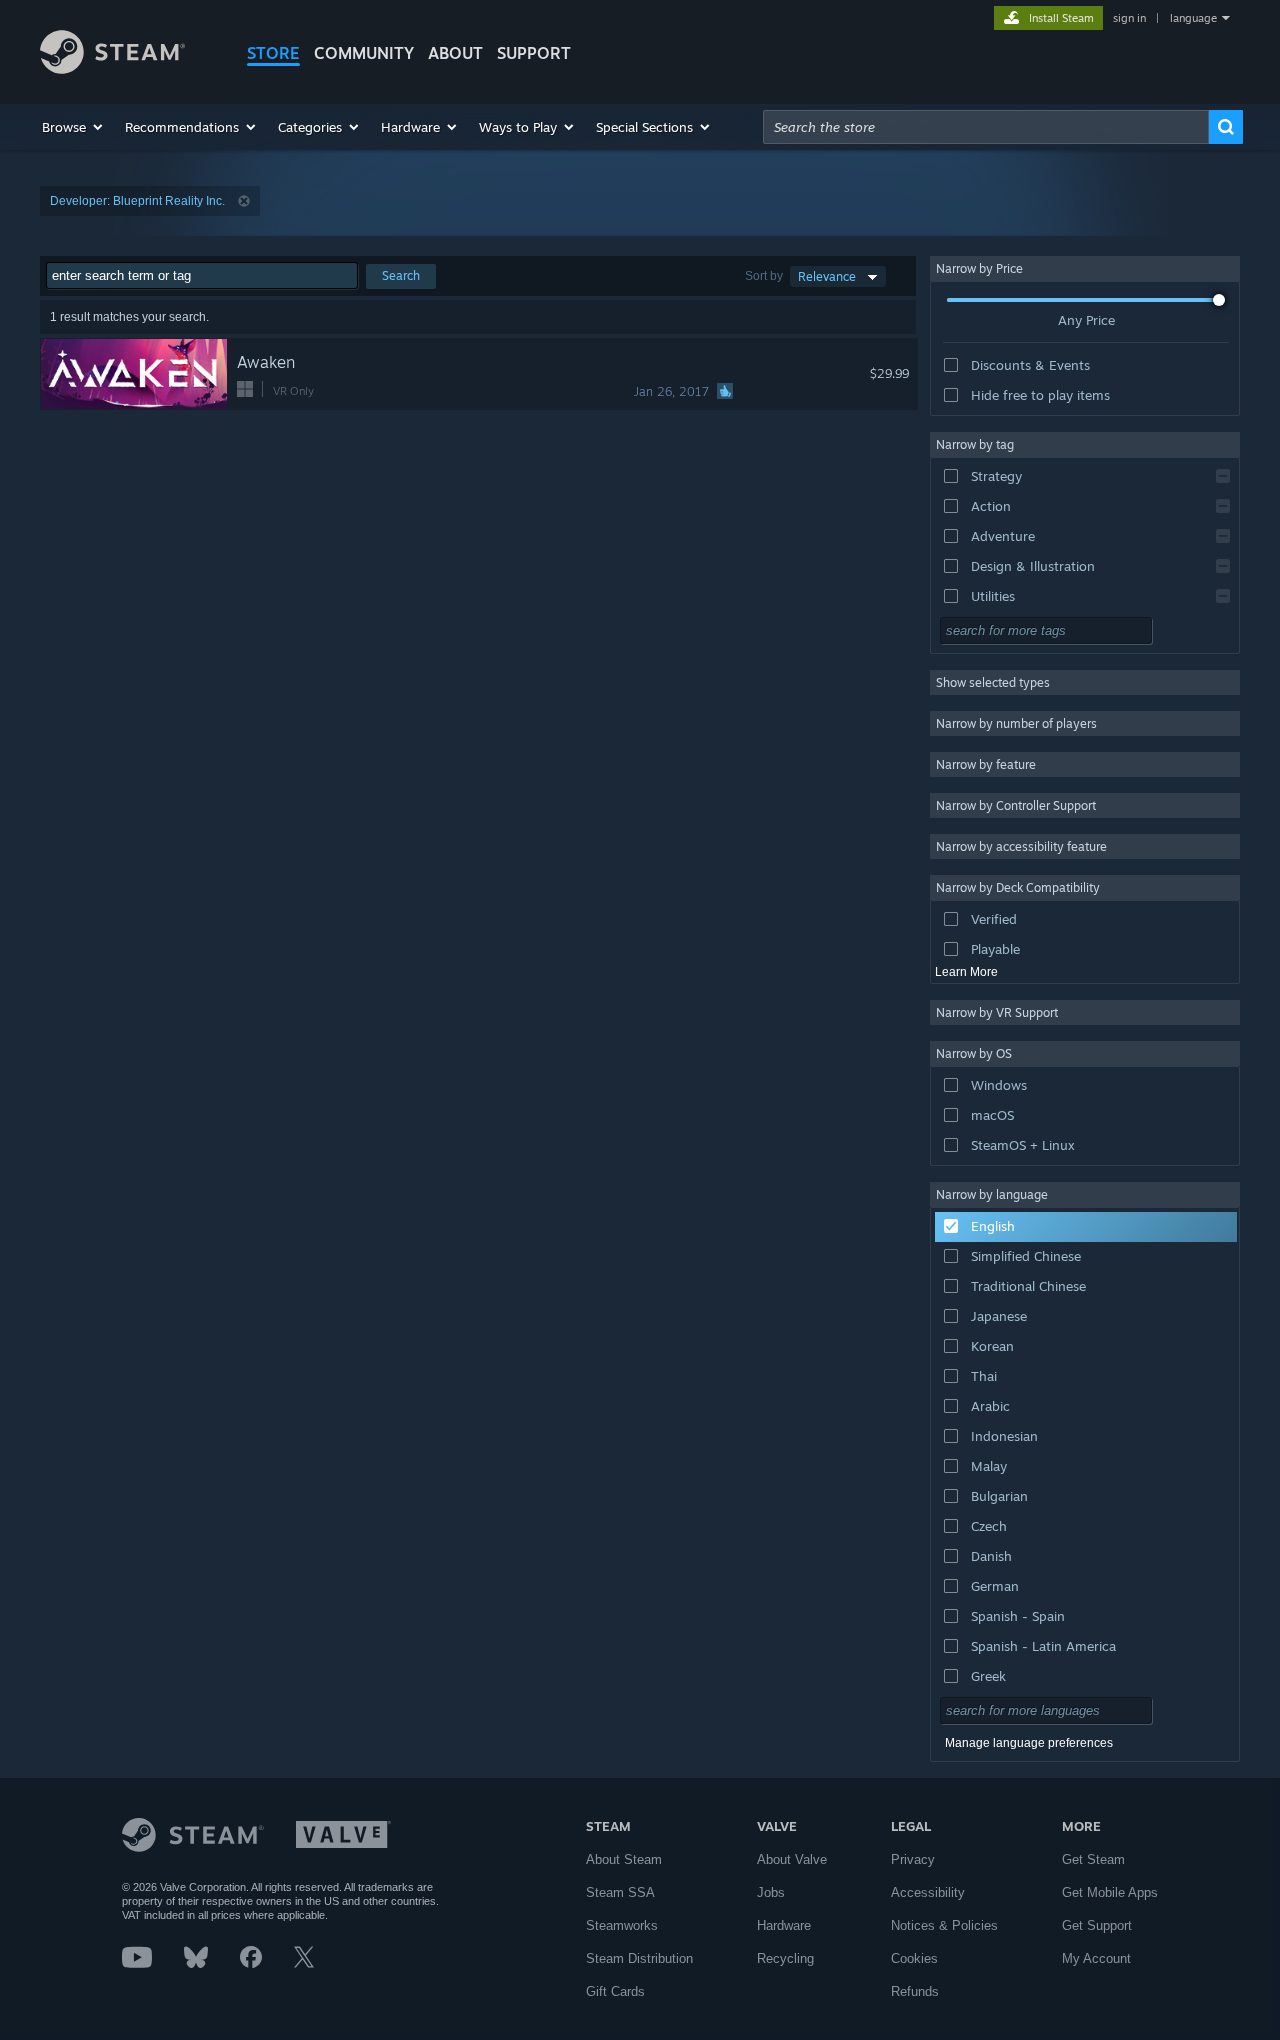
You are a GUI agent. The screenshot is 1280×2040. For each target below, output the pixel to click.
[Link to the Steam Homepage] (112, 68)
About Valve (792, 1859)
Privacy (913, 1859)
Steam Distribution (639, 1958)
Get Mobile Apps (1110, 1892)
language (1193, 18)
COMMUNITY (364, 53)
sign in (1129, 18)
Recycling (785, 1958)
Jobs (771, 1892)
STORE (273, 53)
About (455, 53)
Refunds (915, 1991)
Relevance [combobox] (827, 276)
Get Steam (1093, 1859)
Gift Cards (615, 1991)
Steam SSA (620, 1892)
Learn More (966, 972)
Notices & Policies (944, 1925)
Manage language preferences (1029, 1743)
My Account (1096, 1958)
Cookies (914, 1958)
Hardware (784, 1925)
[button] (73, 127)
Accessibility (928, 1892)
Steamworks (622, 1925)
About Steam (624, 1859)
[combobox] (986, 127)
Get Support (1097, 1925)
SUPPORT (534, 53)
